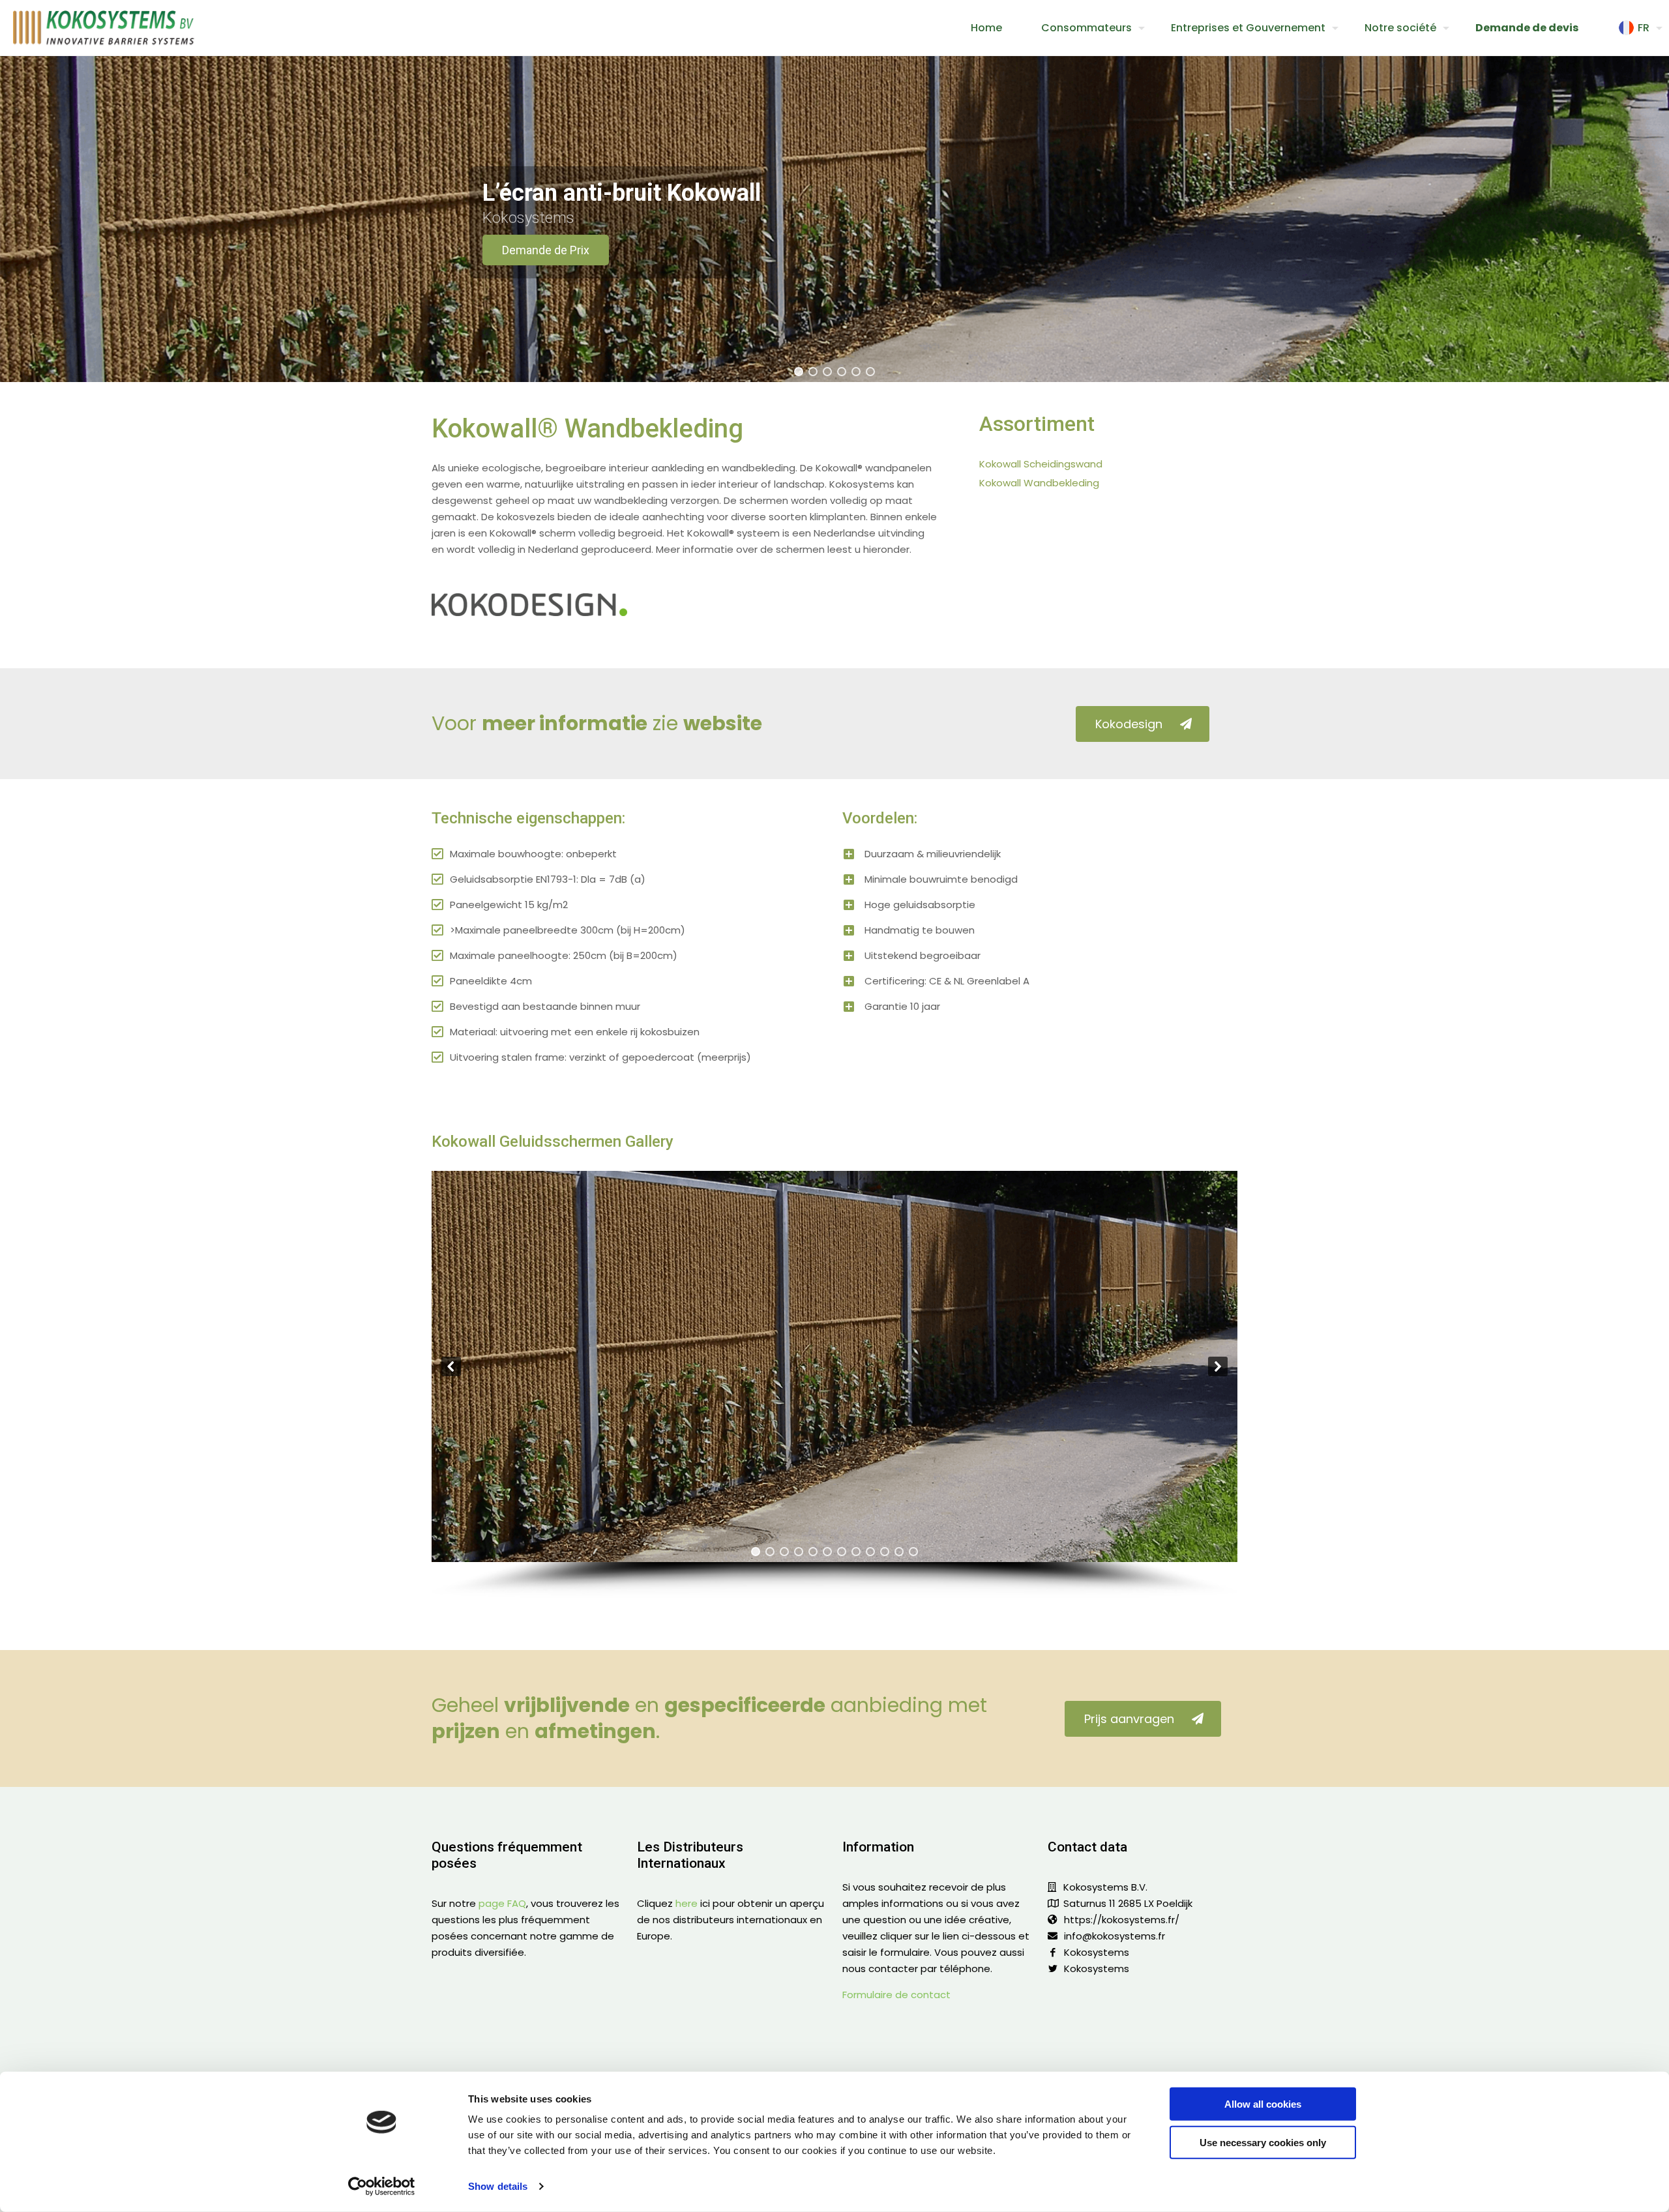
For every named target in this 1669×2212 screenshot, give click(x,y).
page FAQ (502, 1903)
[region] (834, 219)
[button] (799, 372)
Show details (498, 2186)
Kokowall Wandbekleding (1039, 483)
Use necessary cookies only (1263, 2142)
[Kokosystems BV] (104, 28)
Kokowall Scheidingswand (1041, 464)
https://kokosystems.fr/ (1122, 1920)
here (687, 1903)
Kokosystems (1097, 1952)
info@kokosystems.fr (1115, 1936)
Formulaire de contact (896, 1995)
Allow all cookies (1263, 2104)
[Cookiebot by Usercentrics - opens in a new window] (382, 2187)
